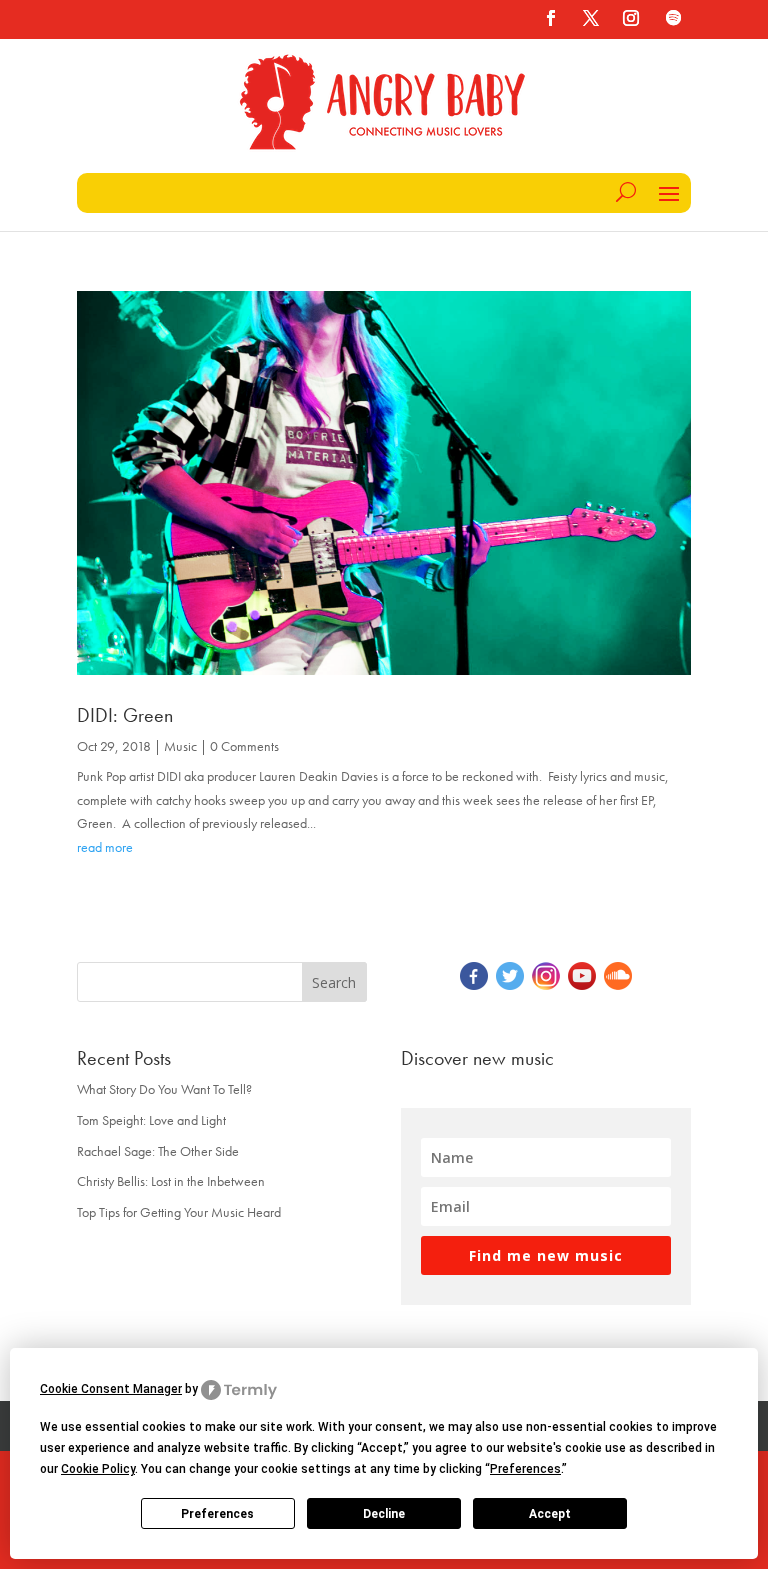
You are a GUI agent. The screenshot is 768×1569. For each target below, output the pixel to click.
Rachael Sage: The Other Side (158, 1151)
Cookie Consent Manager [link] (111, 1389)
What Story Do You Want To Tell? (164, 1089)
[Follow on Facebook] (551, 18)
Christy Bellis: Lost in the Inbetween (171, 1181)
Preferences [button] (525, 1469)
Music (180, 746)
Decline (384, 1514)
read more (105, 847)
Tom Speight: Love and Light (151, 1120)
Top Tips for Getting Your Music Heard (179, 1212)
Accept (550, 1514)
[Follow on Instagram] (631, 18)
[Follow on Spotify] (673, 18)
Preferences (217, 1514)
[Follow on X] (591, 18)
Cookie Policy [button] (98, 1469)
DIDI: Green (125, 715)
